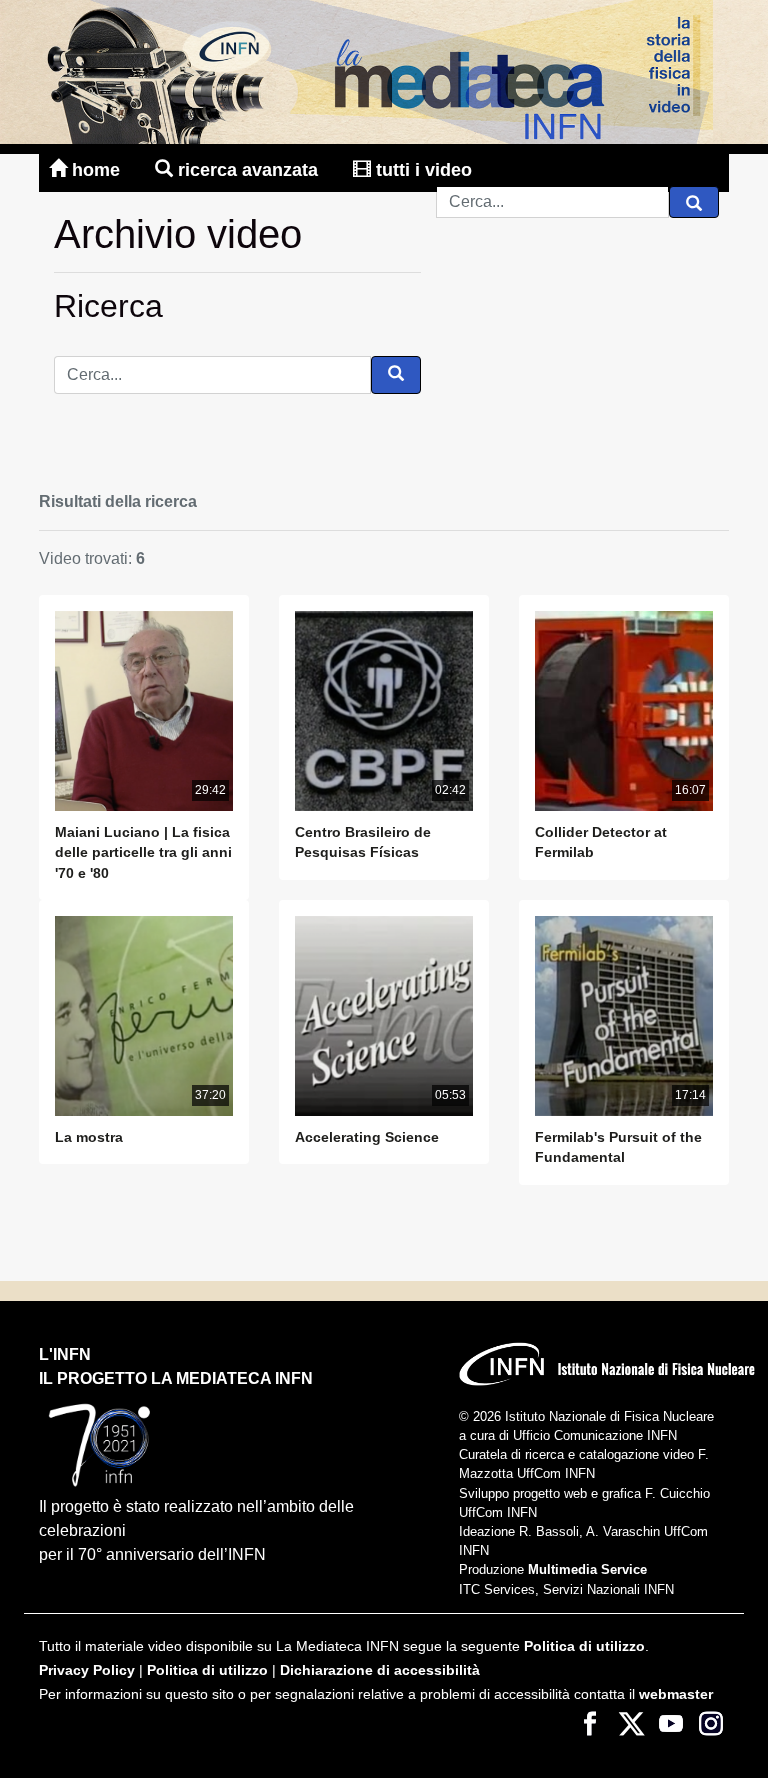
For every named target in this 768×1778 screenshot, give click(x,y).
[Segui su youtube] (671, 1722)
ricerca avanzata (248, 170)
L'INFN (65, 1354)
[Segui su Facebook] (591, 1722)
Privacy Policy (87, 1670)
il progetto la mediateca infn (176, 1378)
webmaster (676, 1694)
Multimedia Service (587, 1569)
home (96, 170)
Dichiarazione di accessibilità (380, 1670)
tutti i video (421, 170)
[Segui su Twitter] (631, 1722)
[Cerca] (694, 202)
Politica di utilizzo (584, 1646)
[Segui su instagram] (711, 1722)
